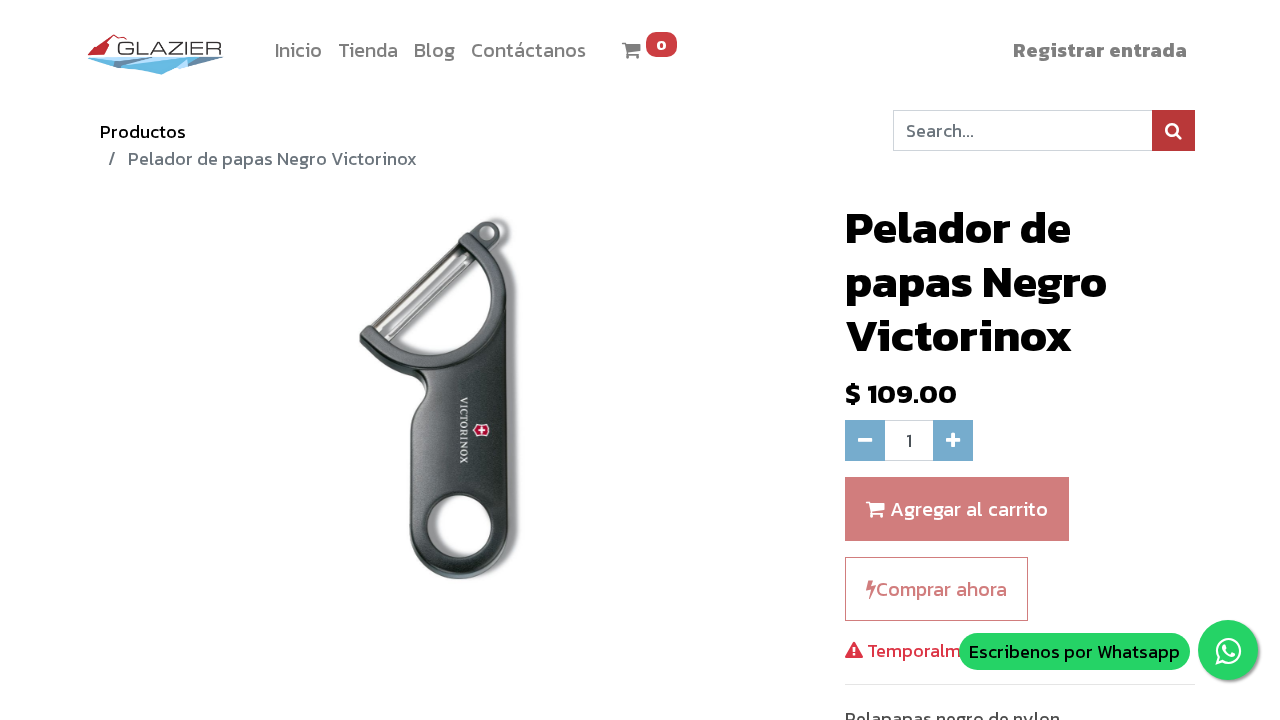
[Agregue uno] (953, 440)
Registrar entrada (1100, 50)
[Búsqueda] (1173, 130)
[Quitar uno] (865, 440)
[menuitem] (298, 50)
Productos (143, 131)
